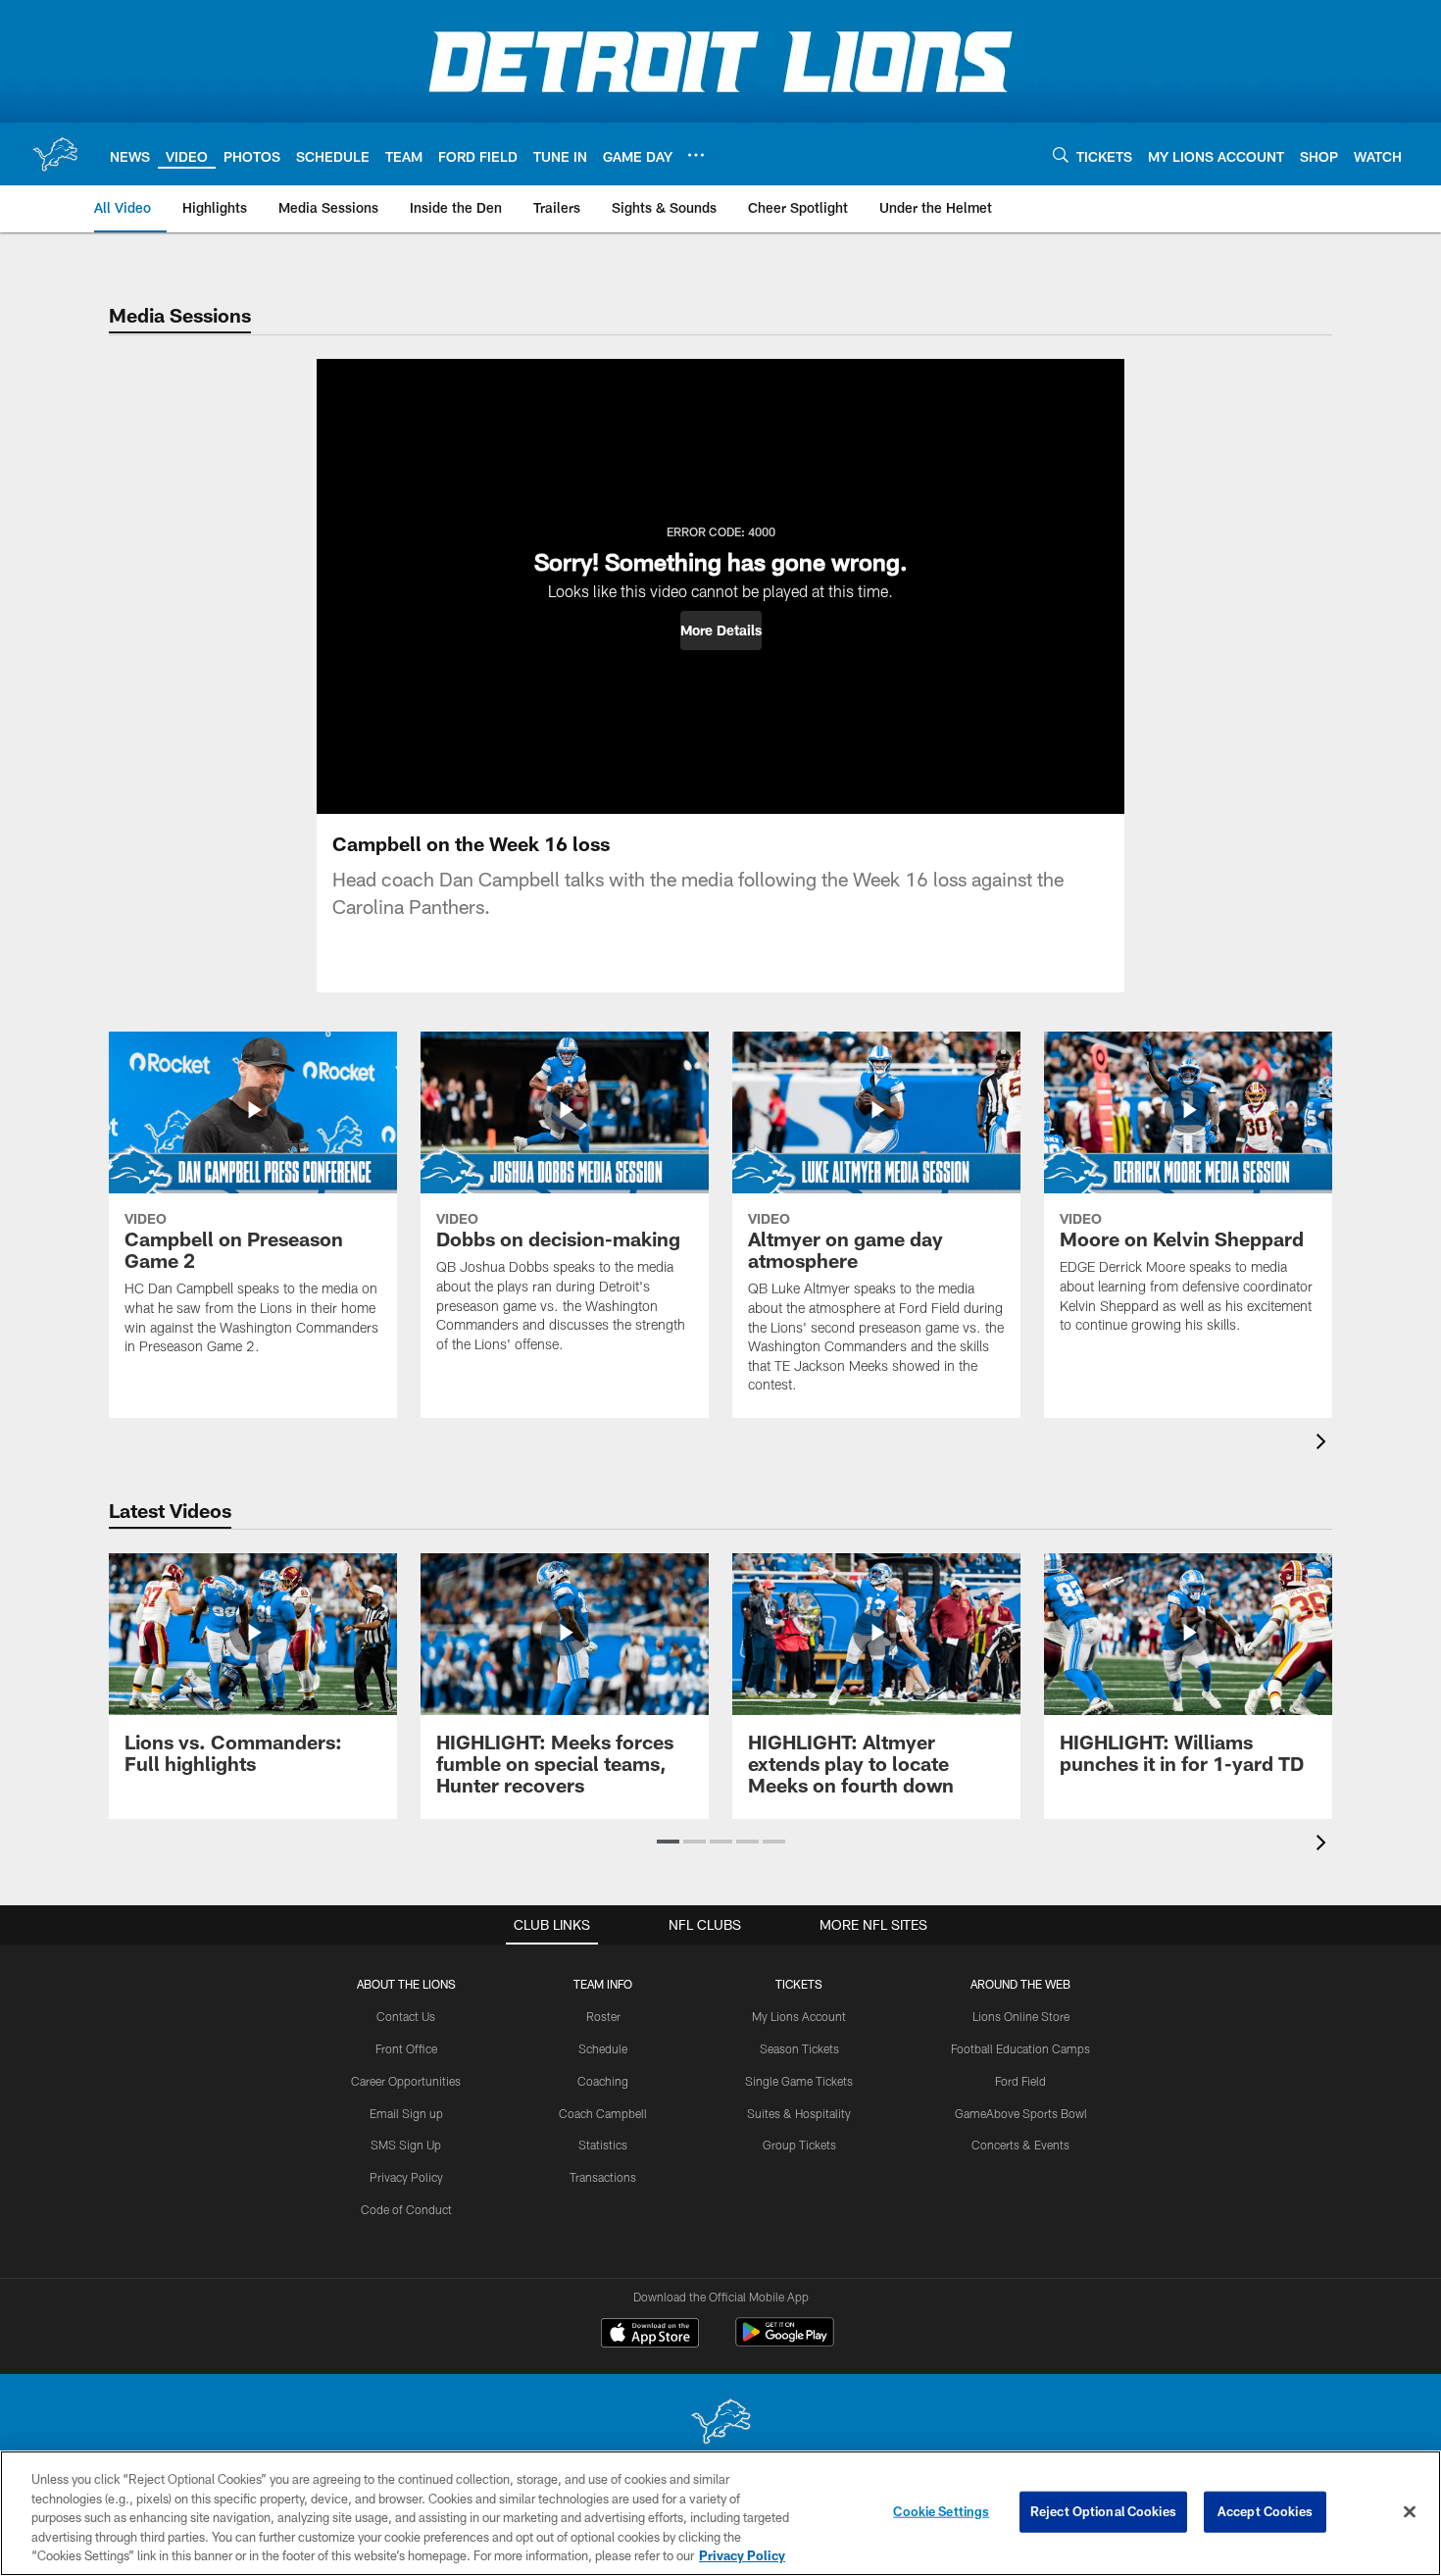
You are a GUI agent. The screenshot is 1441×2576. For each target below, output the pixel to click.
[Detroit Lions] (720, 2424)
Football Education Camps (1020, 2048)
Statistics (603, 2145)
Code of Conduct (406, 2209)
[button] (721, 631)
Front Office (406, 2048)
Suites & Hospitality (799, 2113)
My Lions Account (799, 2016)
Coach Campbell (603, 2113)
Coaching (603, 2081)
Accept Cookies (1265, 2511)
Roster (603, 2016)
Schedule (603, 2048)
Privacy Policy (406, 2177)
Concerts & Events (1020, 2145)
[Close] (1410, 2512)
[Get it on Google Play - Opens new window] (785, 2342)
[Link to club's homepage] (55, 154)
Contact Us (406, 2016)
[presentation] (1324, 1444)
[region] (720, 2513)
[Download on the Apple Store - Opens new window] (650, 2335)
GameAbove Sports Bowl (1021, 2113)
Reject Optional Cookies (1103, 2511)
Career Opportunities (406, 2081)
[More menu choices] (696, 155)
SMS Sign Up (406, 2145)
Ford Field (1020, 2081)
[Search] (1061, 154)
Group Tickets (799, 2145)
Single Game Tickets (799, 2081)
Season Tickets (799, 2048)
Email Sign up (406, 2113)
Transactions (603, 2177)
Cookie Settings (941, 2511)
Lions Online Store (1021, 2016)
